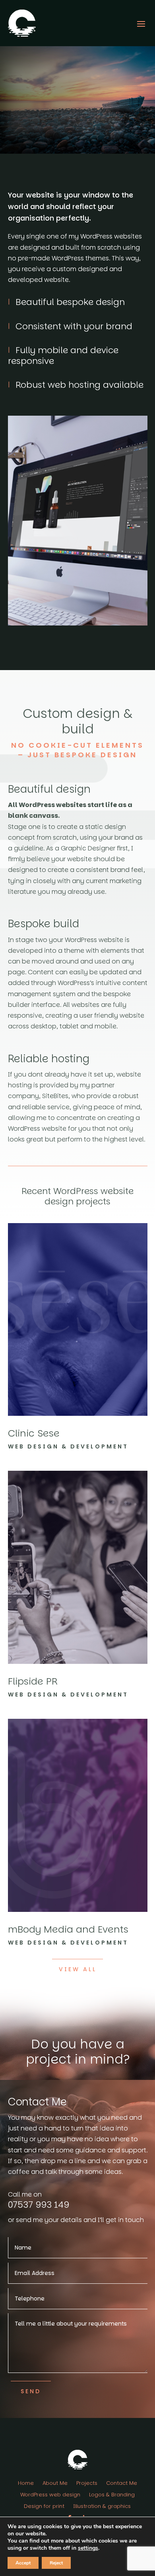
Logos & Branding (112, 2495)
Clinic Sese (34, 1433)
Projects (87, 2484)
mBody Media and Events (68, 1929)
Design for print (44, 2507)
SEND (31, 2391)
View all (78, 1969)
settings (88, 2548)
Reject (56, 2563)
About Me (55, 2484)
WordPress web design (50, 2495)
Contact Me (122, 2484)
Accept (23, 2563)
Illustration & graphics (102, 2507)
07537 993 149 (39, 2205)
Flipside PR (33, 1681)
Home (26, 2484)
